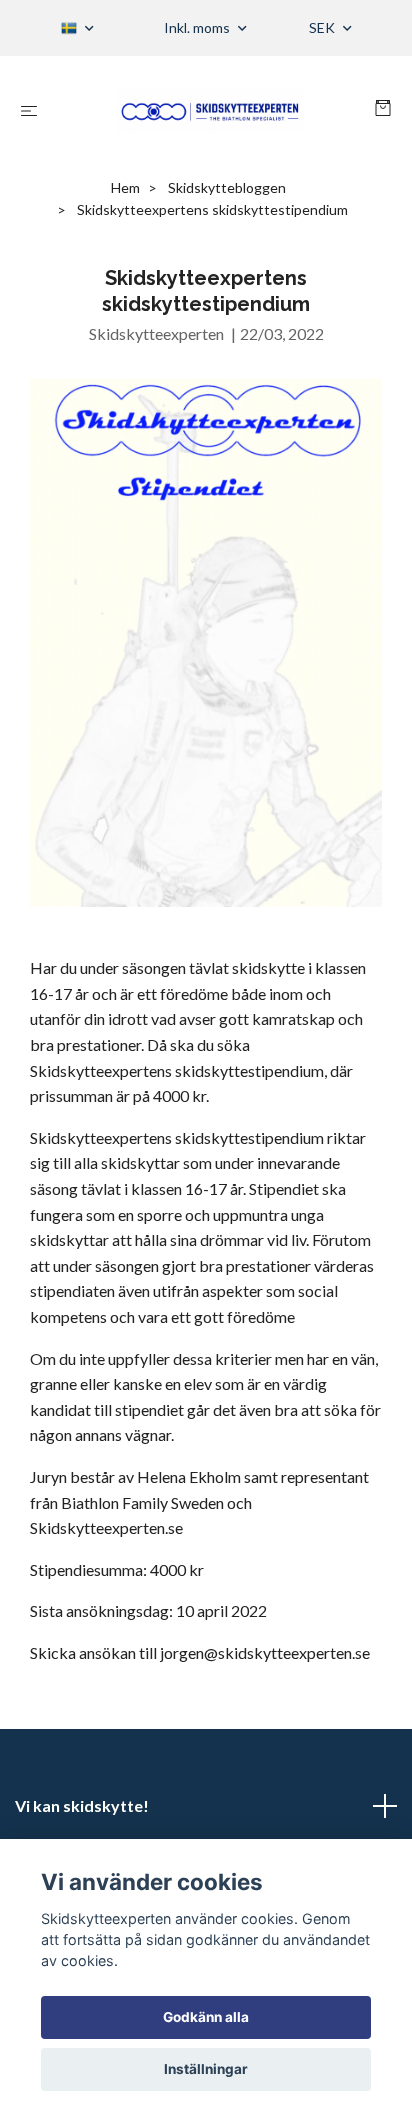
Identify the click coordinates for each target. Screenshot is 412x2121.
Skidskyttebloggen (227, 187)
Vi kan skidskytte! (82, 1805)
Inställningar (206, 2069)
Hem (125, 187)
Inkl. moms (198, 27)
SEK (323, 27)
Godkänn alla (206, 2017)
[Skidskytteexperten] (210, 110)
